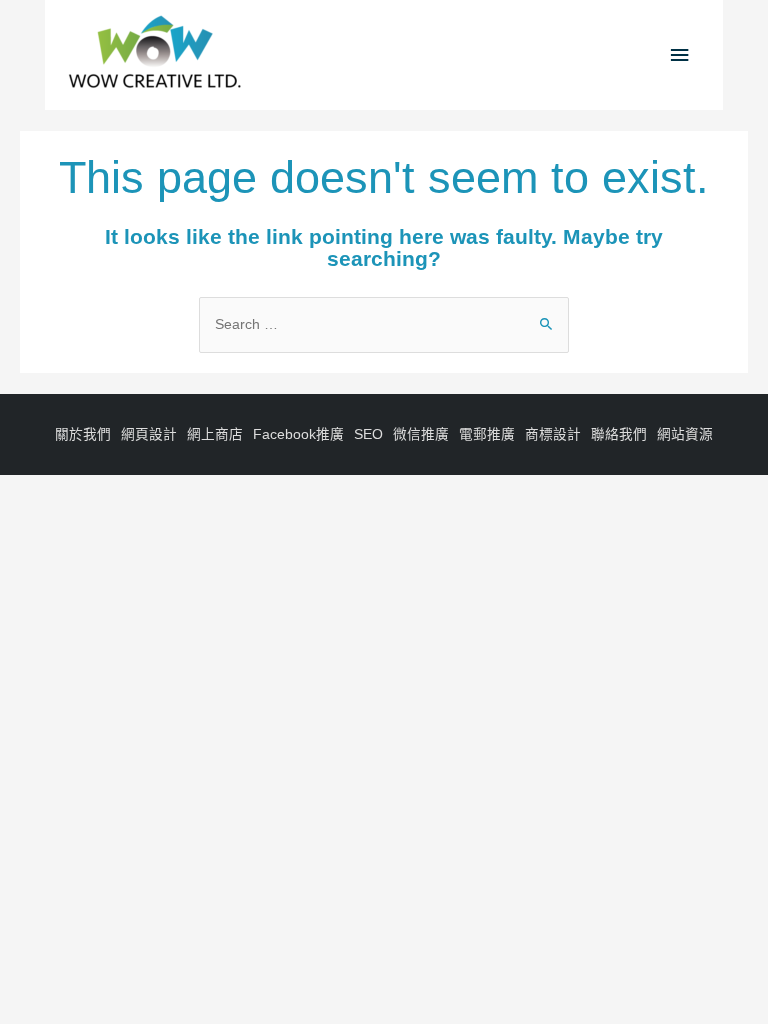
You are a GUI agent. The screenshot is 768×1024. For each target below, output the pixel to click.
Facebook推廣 (298, 434)
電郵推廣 (487, 434)
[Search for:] (384, 324)
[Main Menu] (679, 55)
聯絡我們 (619, 434)
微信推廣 (421, 434)
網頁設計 (149, 434)
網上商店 (215, 434)
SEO (368, 434)
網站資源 (685, 434)
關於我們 (83, 434)
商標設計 (553, 434)
